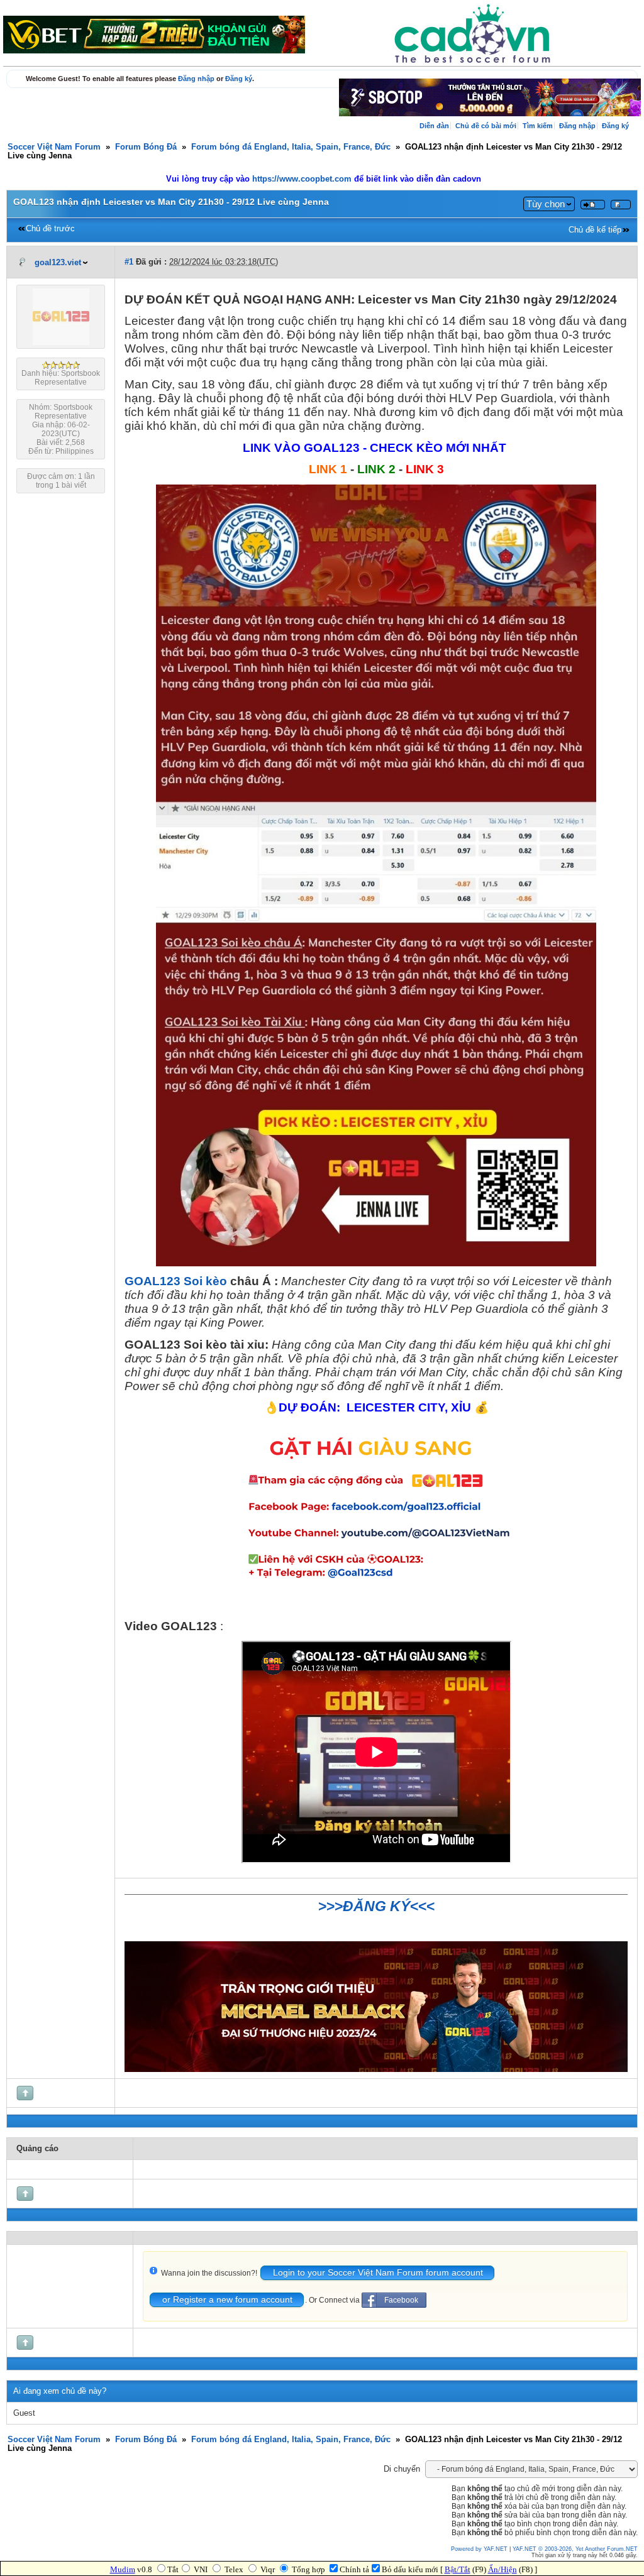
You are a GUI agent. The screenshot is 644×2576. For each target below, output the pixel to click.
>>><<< (376, 1906)
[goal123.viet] (61, 343)
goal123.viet (58, 263)
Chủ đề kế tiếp (595, 230)
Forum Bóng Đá (146, 147)
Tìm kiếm (538, 126)
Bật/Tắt (458, 2569)
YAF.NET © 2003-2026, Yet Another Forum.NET (575, 2549)
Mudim (123, 2569)
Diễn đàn (434, 126)
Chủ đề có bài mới (486, 126)
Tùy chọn (546, 204)
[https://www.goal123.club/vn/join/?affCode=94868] (376, 2069)
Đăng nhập (196, 79)
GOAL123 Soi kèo (176, 1281)
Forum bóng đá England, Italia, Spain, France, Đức (291, 147)
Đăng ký (239, 79)
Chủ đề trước (50, 229)
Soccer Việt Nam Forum (54, 147)
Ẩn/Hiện (502, 2569)
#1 (129, 262)
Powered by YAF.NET (479, 2549)
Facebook (401, 2300)
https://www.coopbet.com (303, 179)
